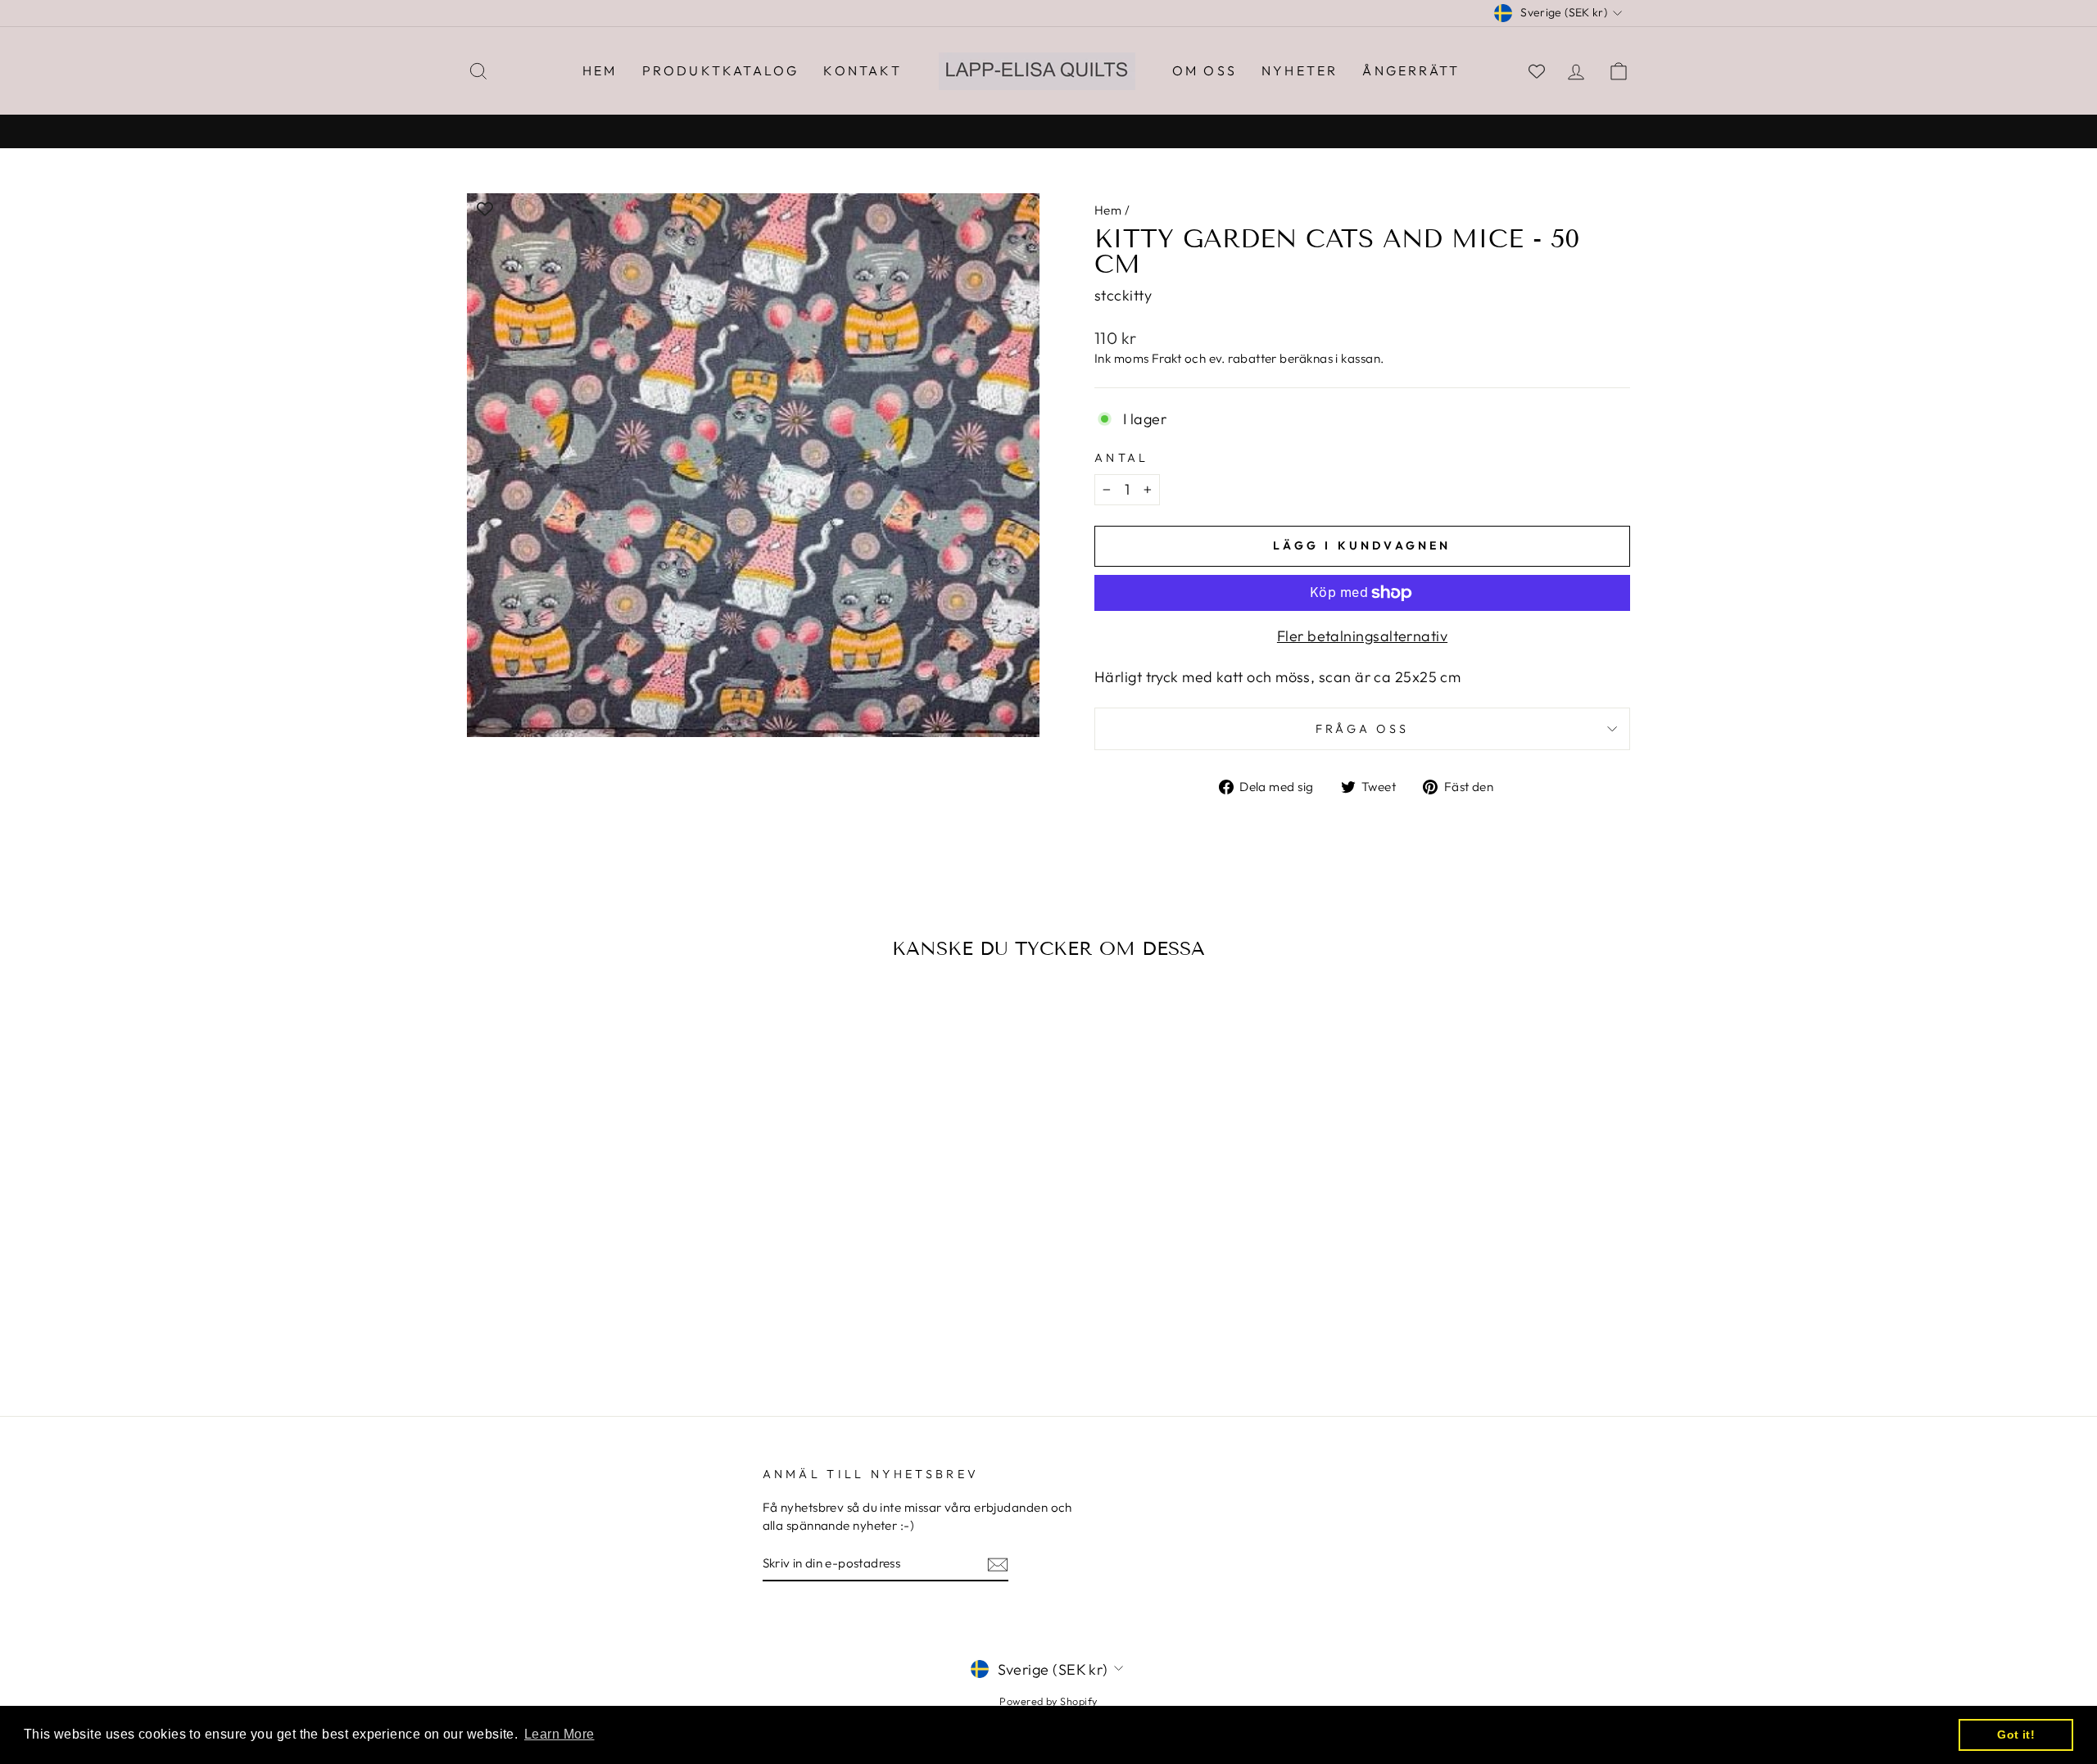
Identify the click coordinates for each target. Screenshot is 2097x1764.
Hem (600, 70)
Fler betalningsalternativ (1362, 636)
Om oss (1205, 70)
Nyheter (1300, 70)
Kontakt (862, 70)
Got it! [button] (2016, 1735)
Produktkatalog (721, 70)
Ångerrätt (1411, 70)
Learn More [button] (559, 1734)
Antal (1122, 458)
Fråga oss (1363, 729)
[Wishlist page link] (1537, 71)
